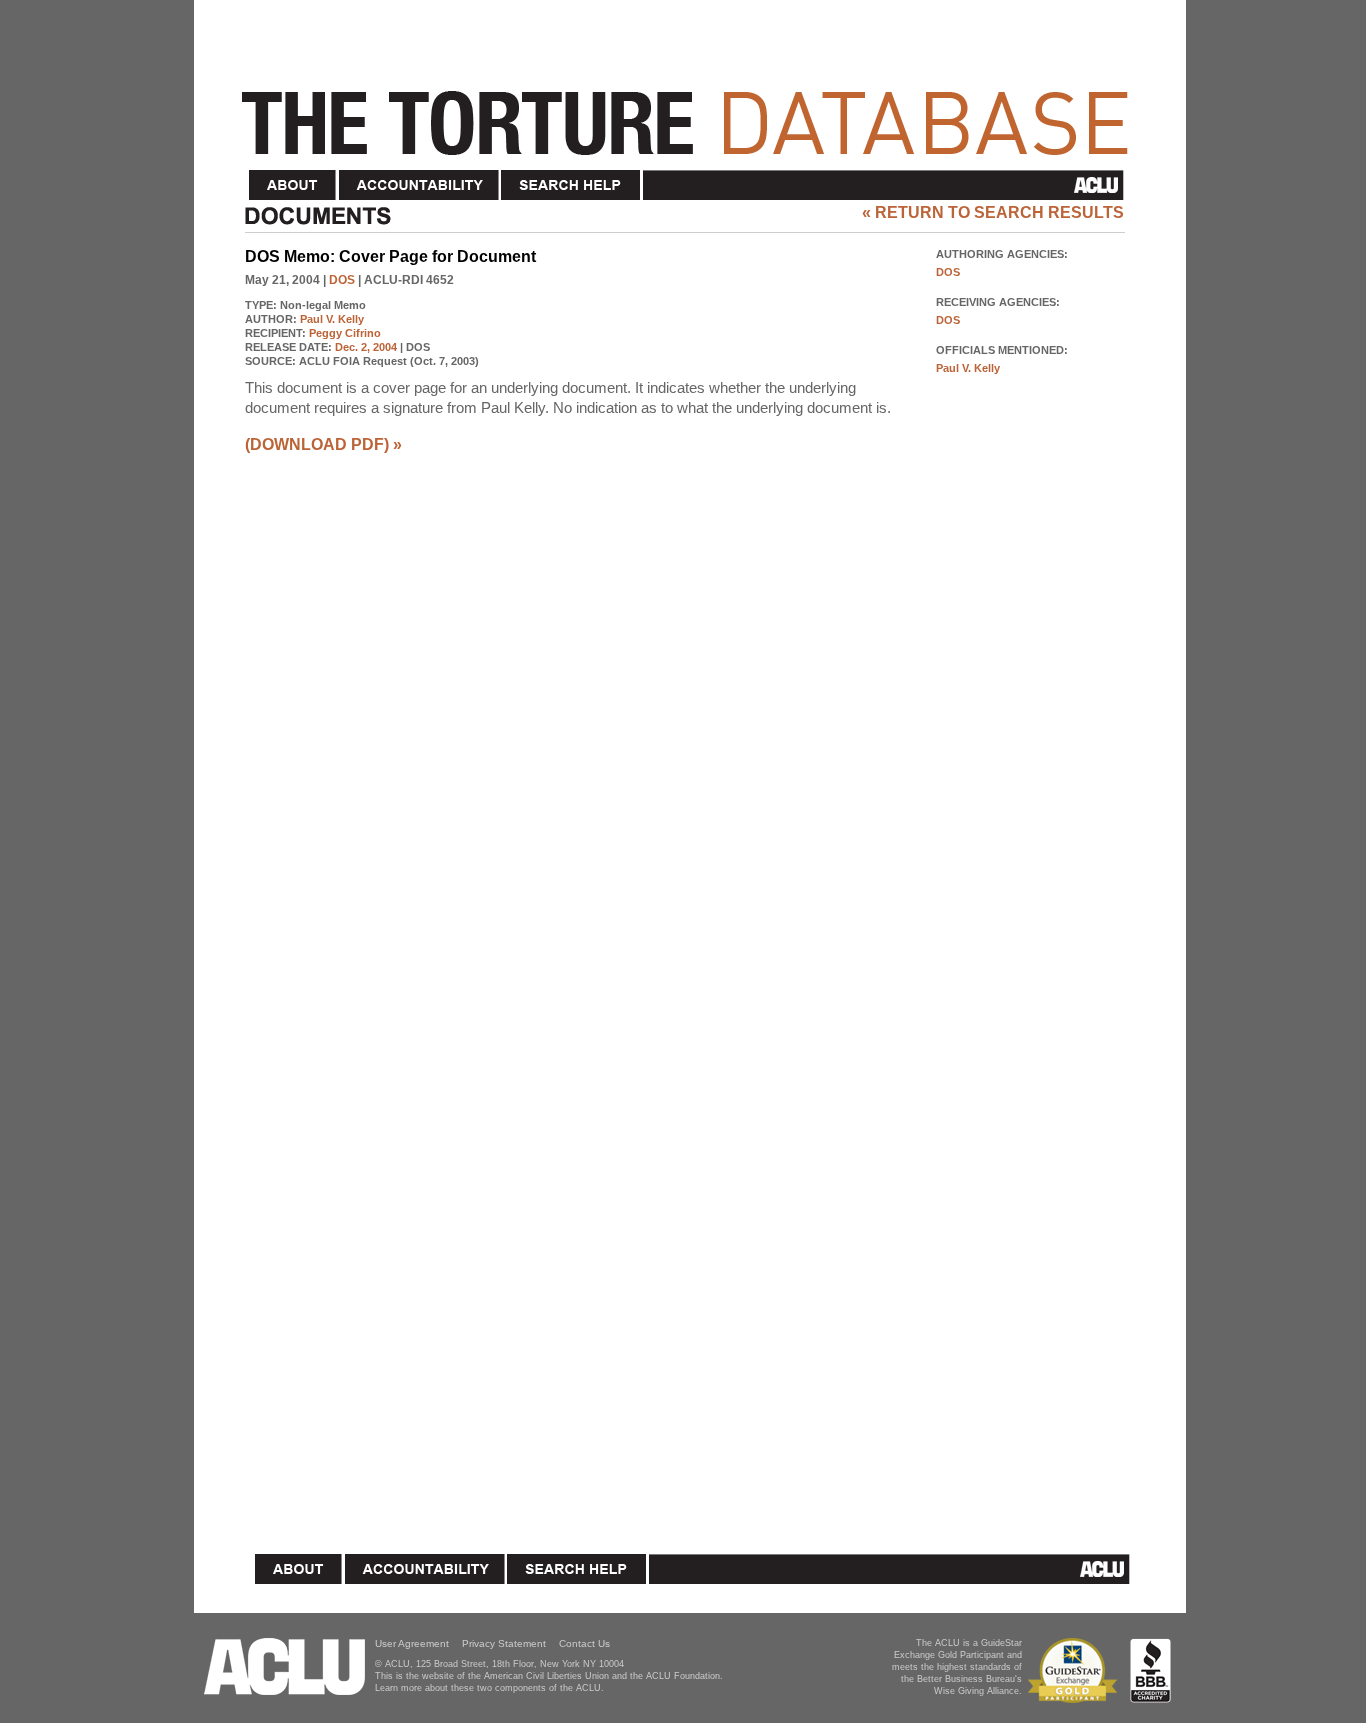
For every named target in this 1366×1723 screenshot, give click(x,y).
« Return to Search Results (993, 212)
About (293, 185)
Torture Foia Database (691, 112)
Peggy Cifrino (345, 333)
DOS (342, 280)
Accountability (419, 185)
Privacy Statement (504, 1643)
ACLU (887, 185)
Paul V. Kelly (332, 319)
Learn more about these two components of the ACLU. (489, 1688)
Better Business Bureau (1150, 1670)
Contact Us (584, 1643)
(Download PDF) (317, 444)
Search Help (571, 185)
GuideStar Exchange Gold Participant (1076, 1670)
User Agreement (412, 1643)
